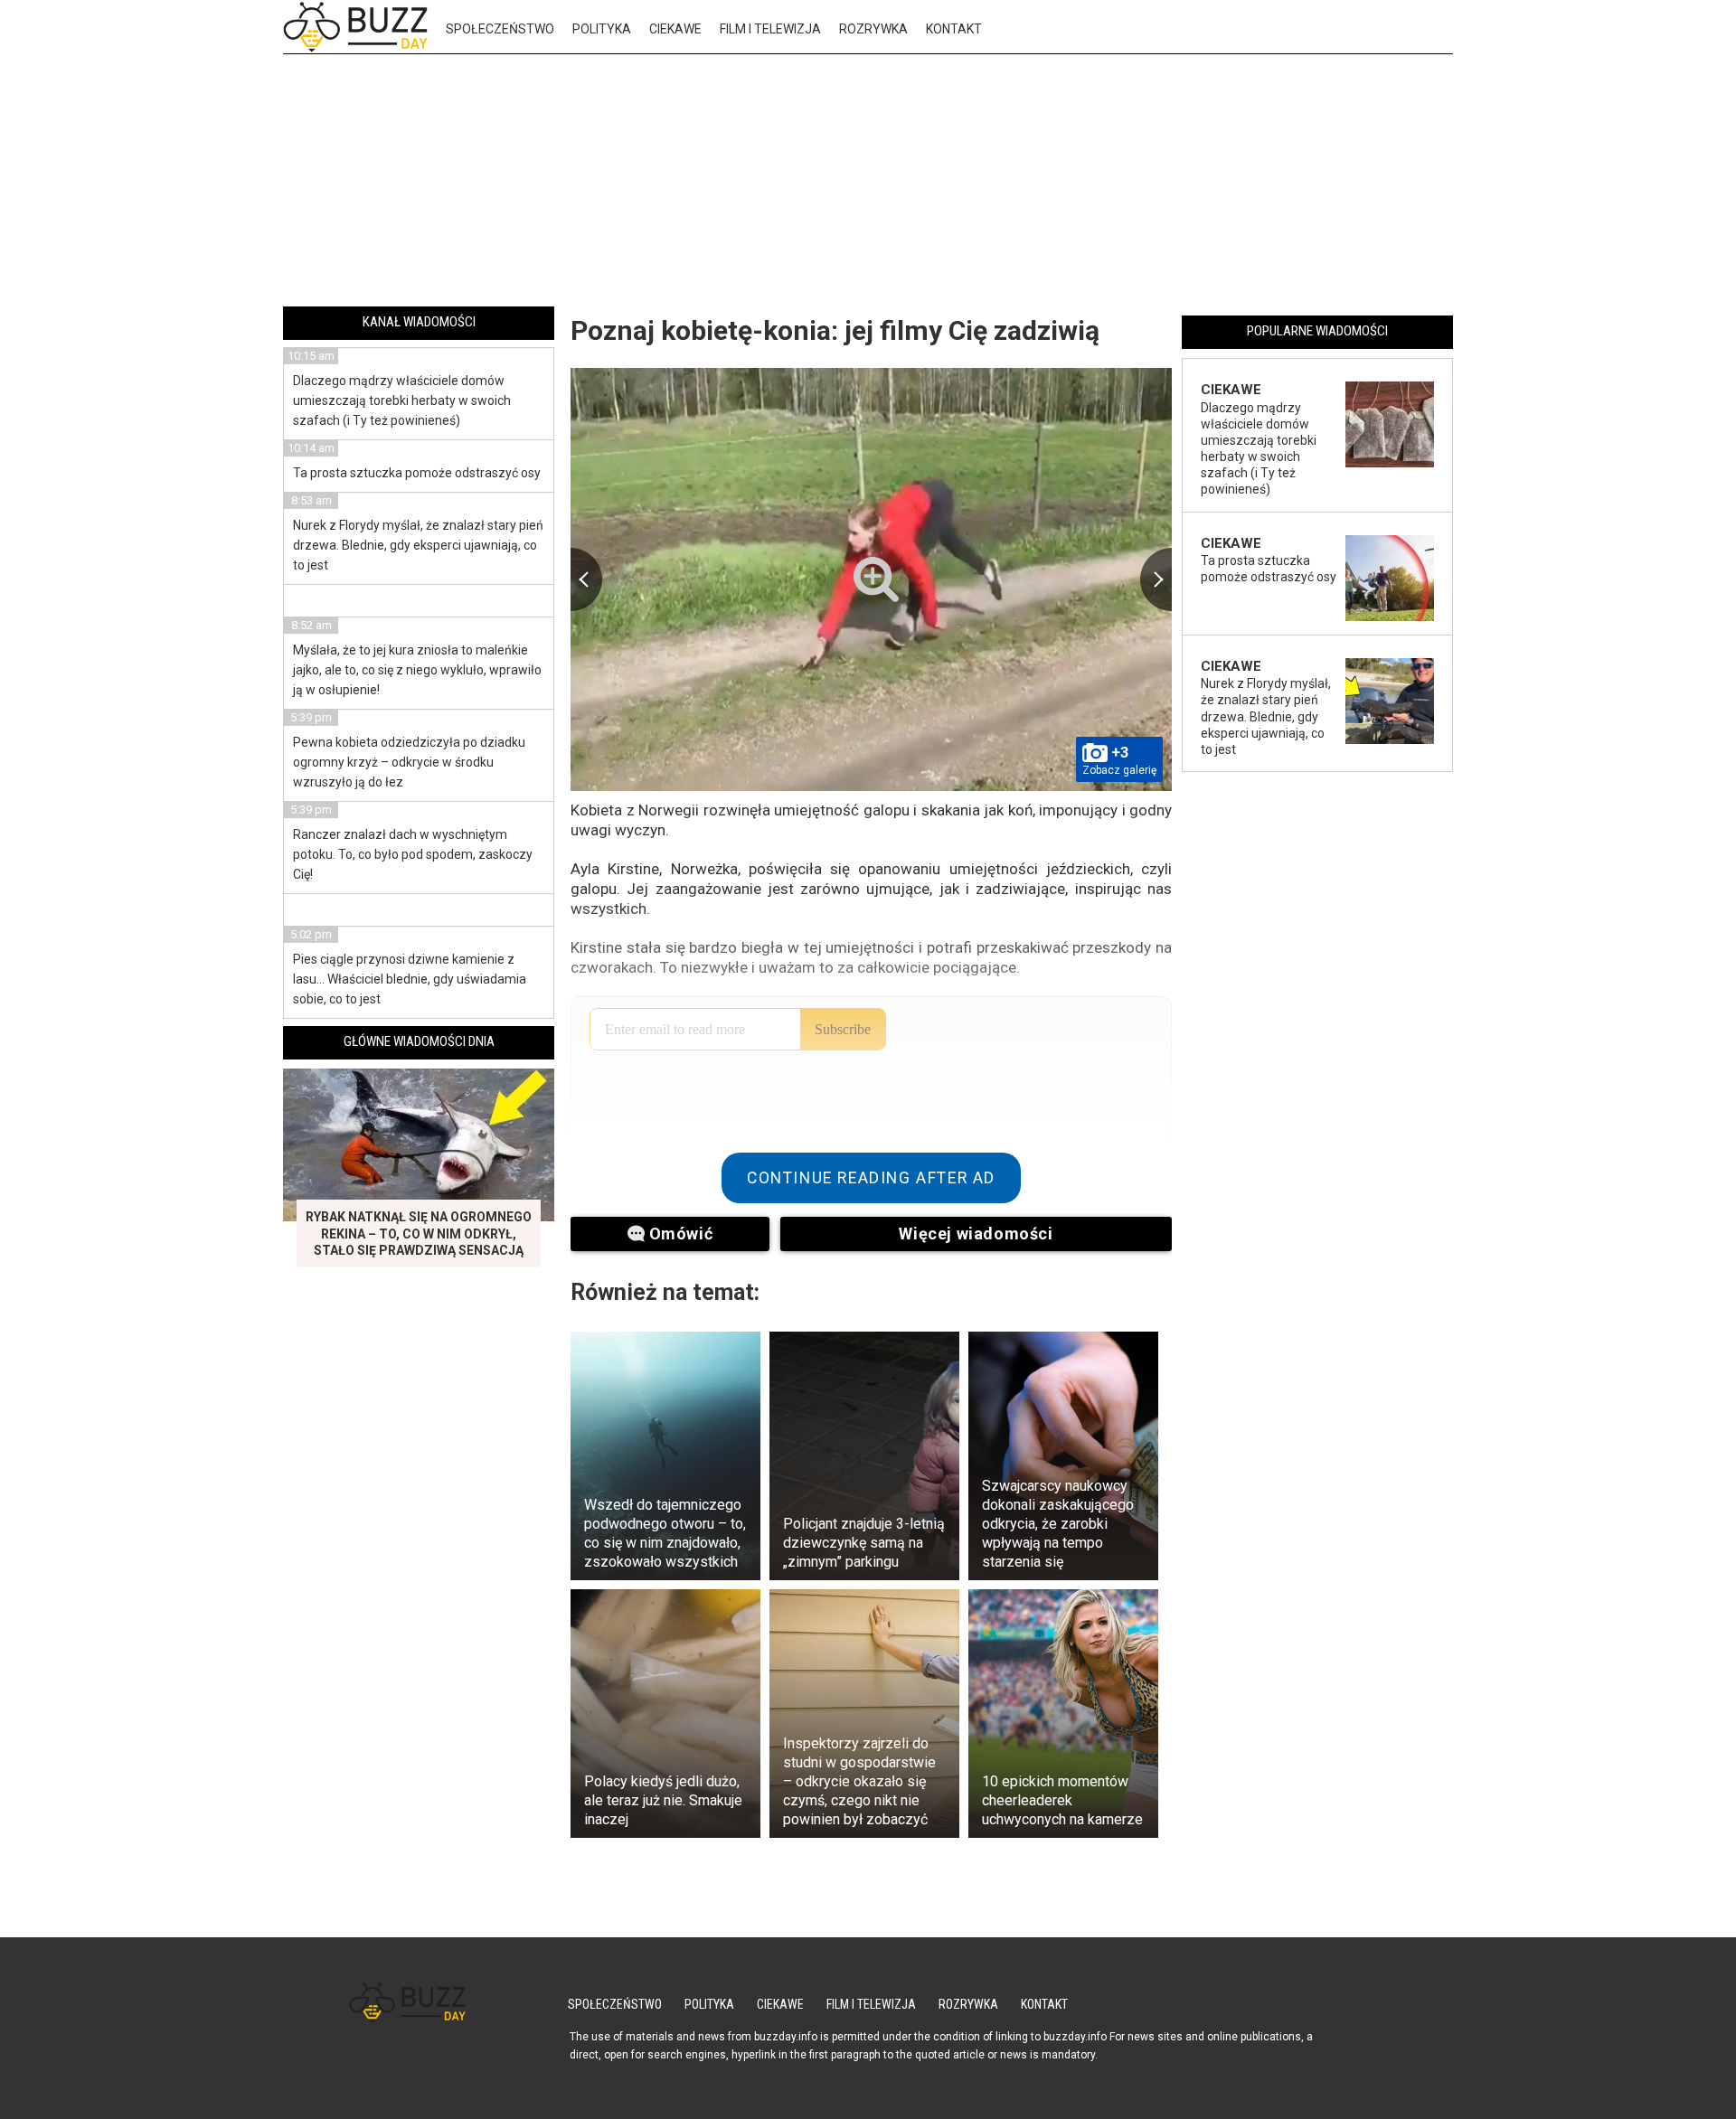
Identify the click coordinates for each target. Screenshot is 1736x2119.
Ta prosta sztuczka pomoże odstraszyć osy (417, 473)
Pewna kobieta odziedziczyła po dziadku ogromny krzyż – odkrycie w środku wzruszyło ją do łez (409, 762)
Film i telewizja (770, 29)
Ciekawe (675, 29)
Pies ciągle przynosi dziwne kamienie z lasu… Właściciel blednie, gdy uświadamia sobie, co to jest (410, 979)
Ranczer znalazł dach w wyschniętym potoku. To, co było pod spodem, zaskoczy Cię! (413, 854)
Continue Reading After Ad (871, 1178)
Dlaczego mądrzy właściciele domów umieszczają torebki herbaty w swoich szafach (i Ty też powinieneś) (402, 400)
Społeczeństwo (500, 29)
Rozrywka (873, 29)
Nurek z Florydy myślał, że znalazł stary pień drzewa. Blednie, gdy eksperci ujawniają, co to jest (418, 545)
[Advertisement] (868, 184)
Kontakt (954, 29)
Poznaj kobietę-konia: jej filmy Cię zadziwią (835, 330)
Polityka (602, 29)
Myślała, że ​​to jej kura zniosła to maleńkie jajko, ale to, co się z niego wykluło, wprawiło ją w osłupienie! (417, 670)
